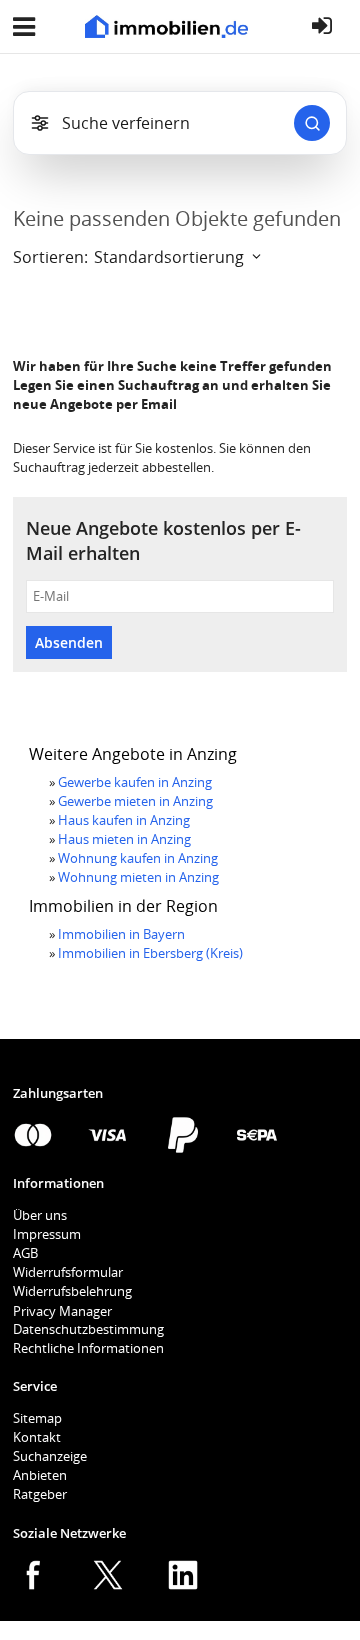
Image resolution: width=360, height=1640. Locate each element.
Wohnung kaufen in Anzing (138, 858)
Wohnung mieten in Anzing (138, 877)
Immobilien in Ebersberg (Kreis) (150, 953)
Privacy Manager (62, 1311)
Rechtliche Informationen (88, 1348)
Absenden (69, 642)
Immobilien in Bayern (121, 934)
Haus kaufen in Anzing (124, 820)
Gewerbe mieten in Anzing (135, 801)
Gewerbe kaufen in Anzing (135, 782)
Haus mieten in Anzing (124, 839)
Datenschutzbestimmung (88, 1329)
